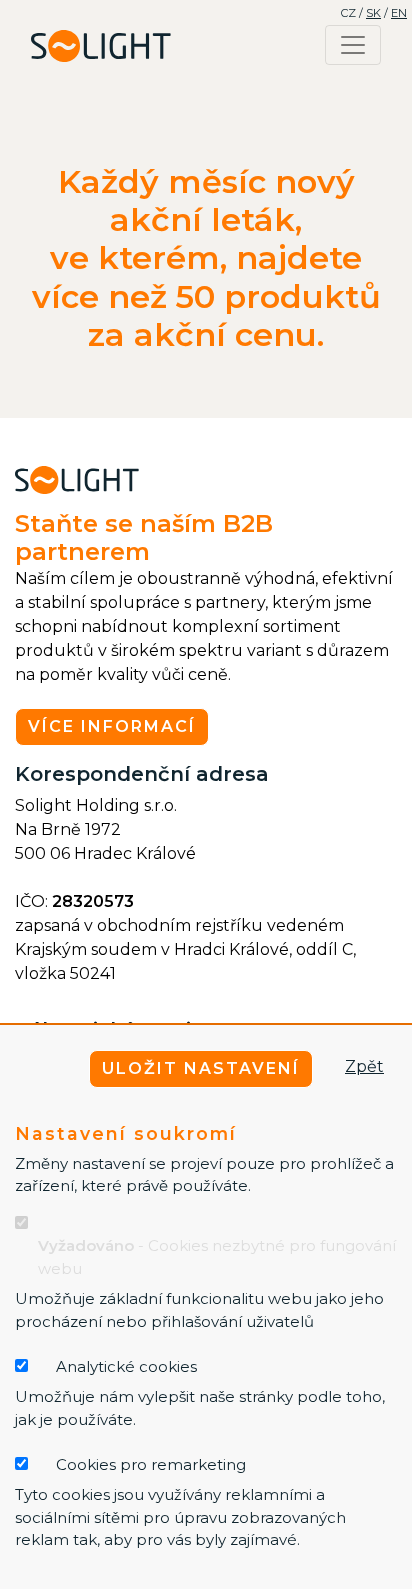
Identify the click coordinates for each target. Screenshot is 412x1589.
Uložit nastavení (201, 1068)
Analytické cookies (126, 1366)
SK (373, 13)
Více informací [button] (112, 726)
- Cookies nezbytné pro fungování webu (217, 1257)
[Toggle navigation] (353, 45)
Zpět (364, 1066)
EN (399, 13)
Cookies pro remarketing (151, 1464)
